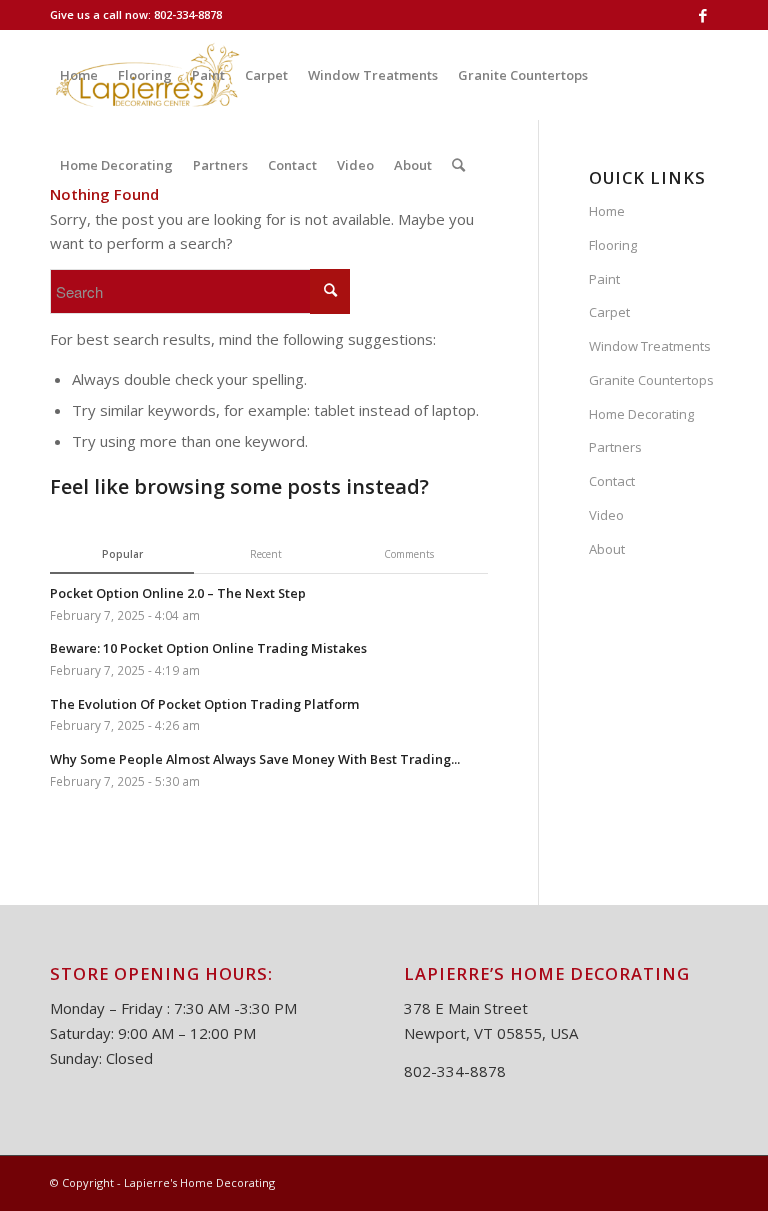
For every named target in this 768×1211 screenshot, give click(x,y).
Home (607, 211)
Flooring (613, 245)
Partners (615, 447)
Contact (612, 481)
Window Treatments (650, 346)
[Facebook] (703, 15)
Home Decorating (641, 414)
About (607, 549)
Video (606, 515)
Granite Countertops (651, 380)
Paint (604, 279)
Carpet (609, 312)
